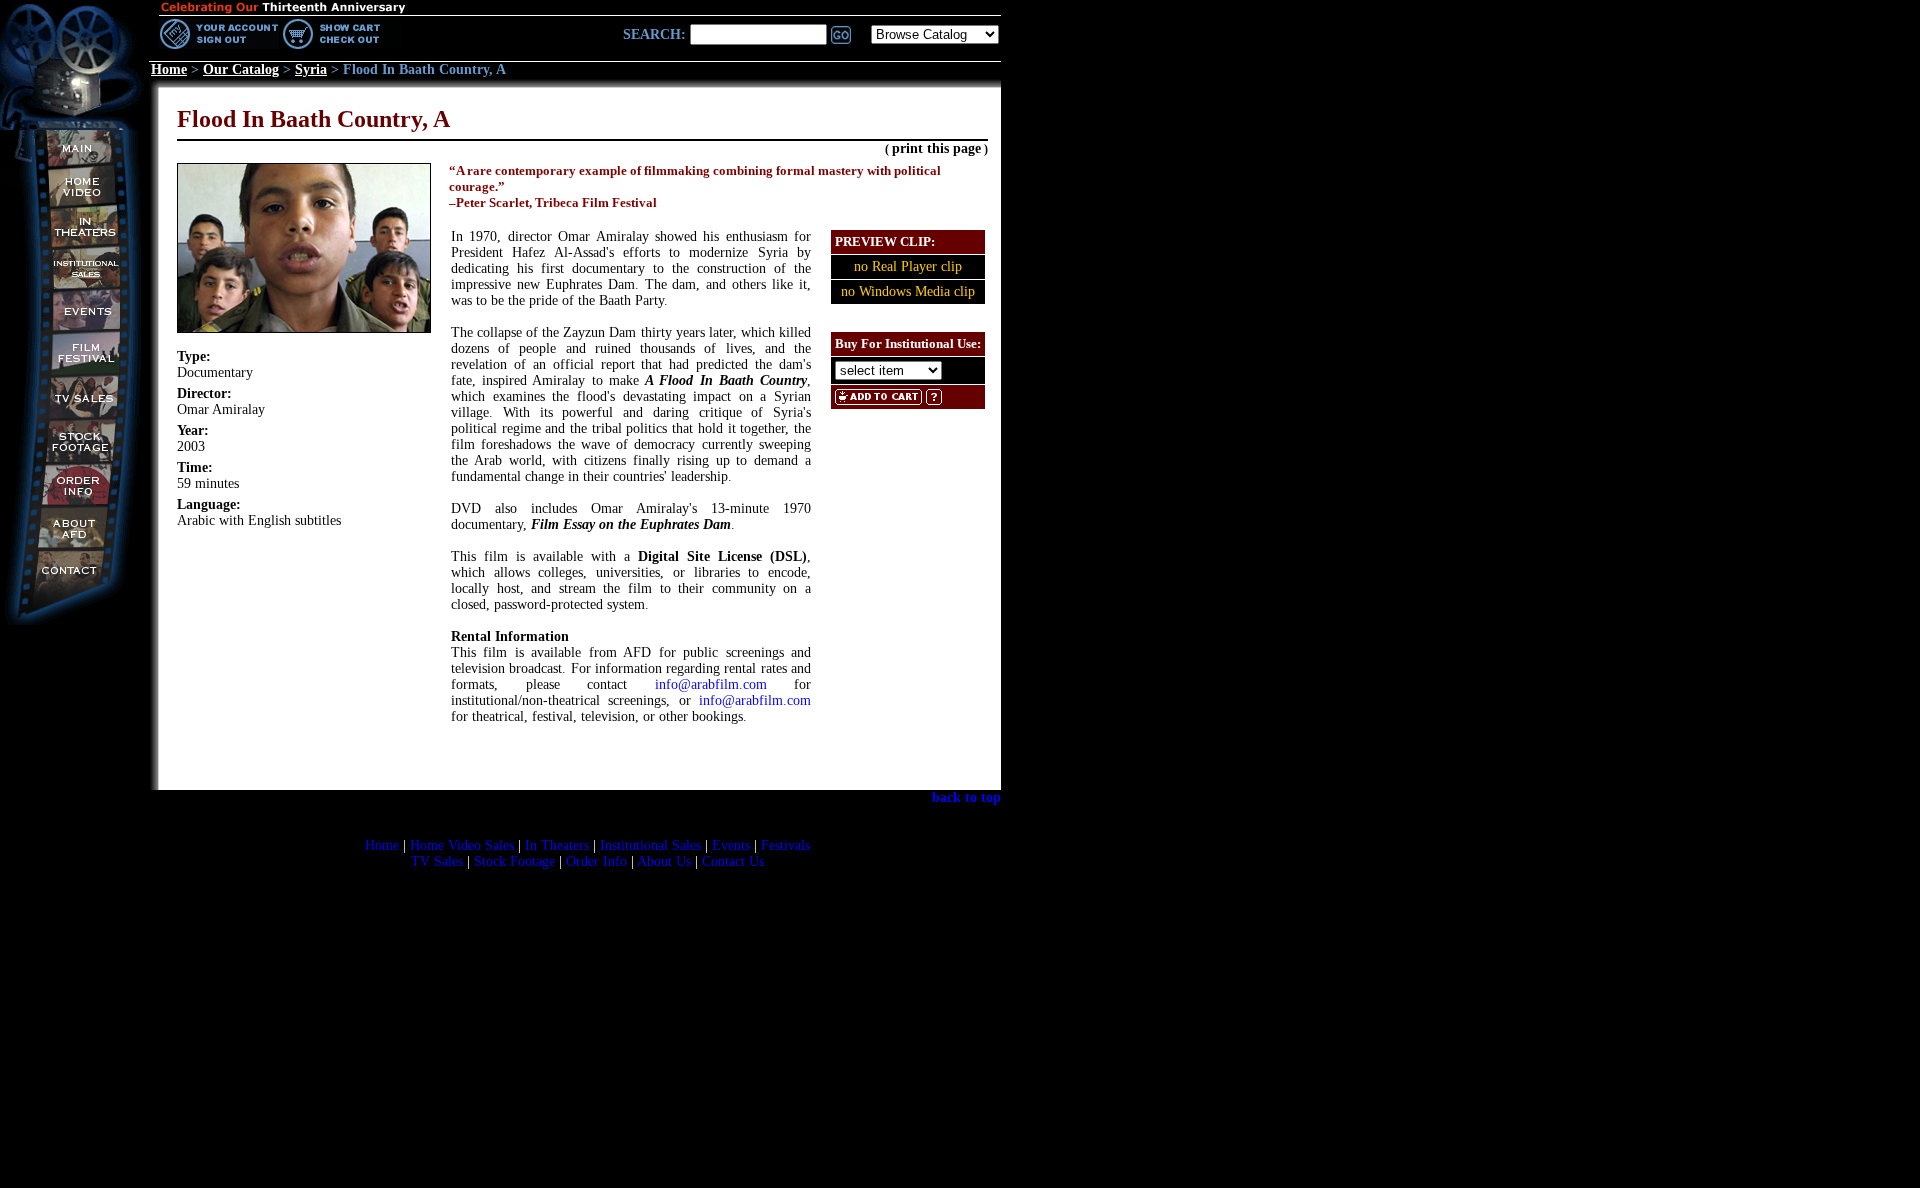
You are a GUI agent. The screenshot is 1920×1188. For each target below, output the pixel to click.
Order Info (596, 861)
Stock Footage (514, 861)
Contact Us (733, 861)
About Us (664, 861)
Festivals (785, 845)
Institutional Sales (650, 845)
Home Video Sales (462, 845)
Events (731, 845)
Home (382, 845)
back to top (966, 797)
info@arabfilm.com (711, 684)
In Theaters (557, 845)
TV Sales (437, 861)
